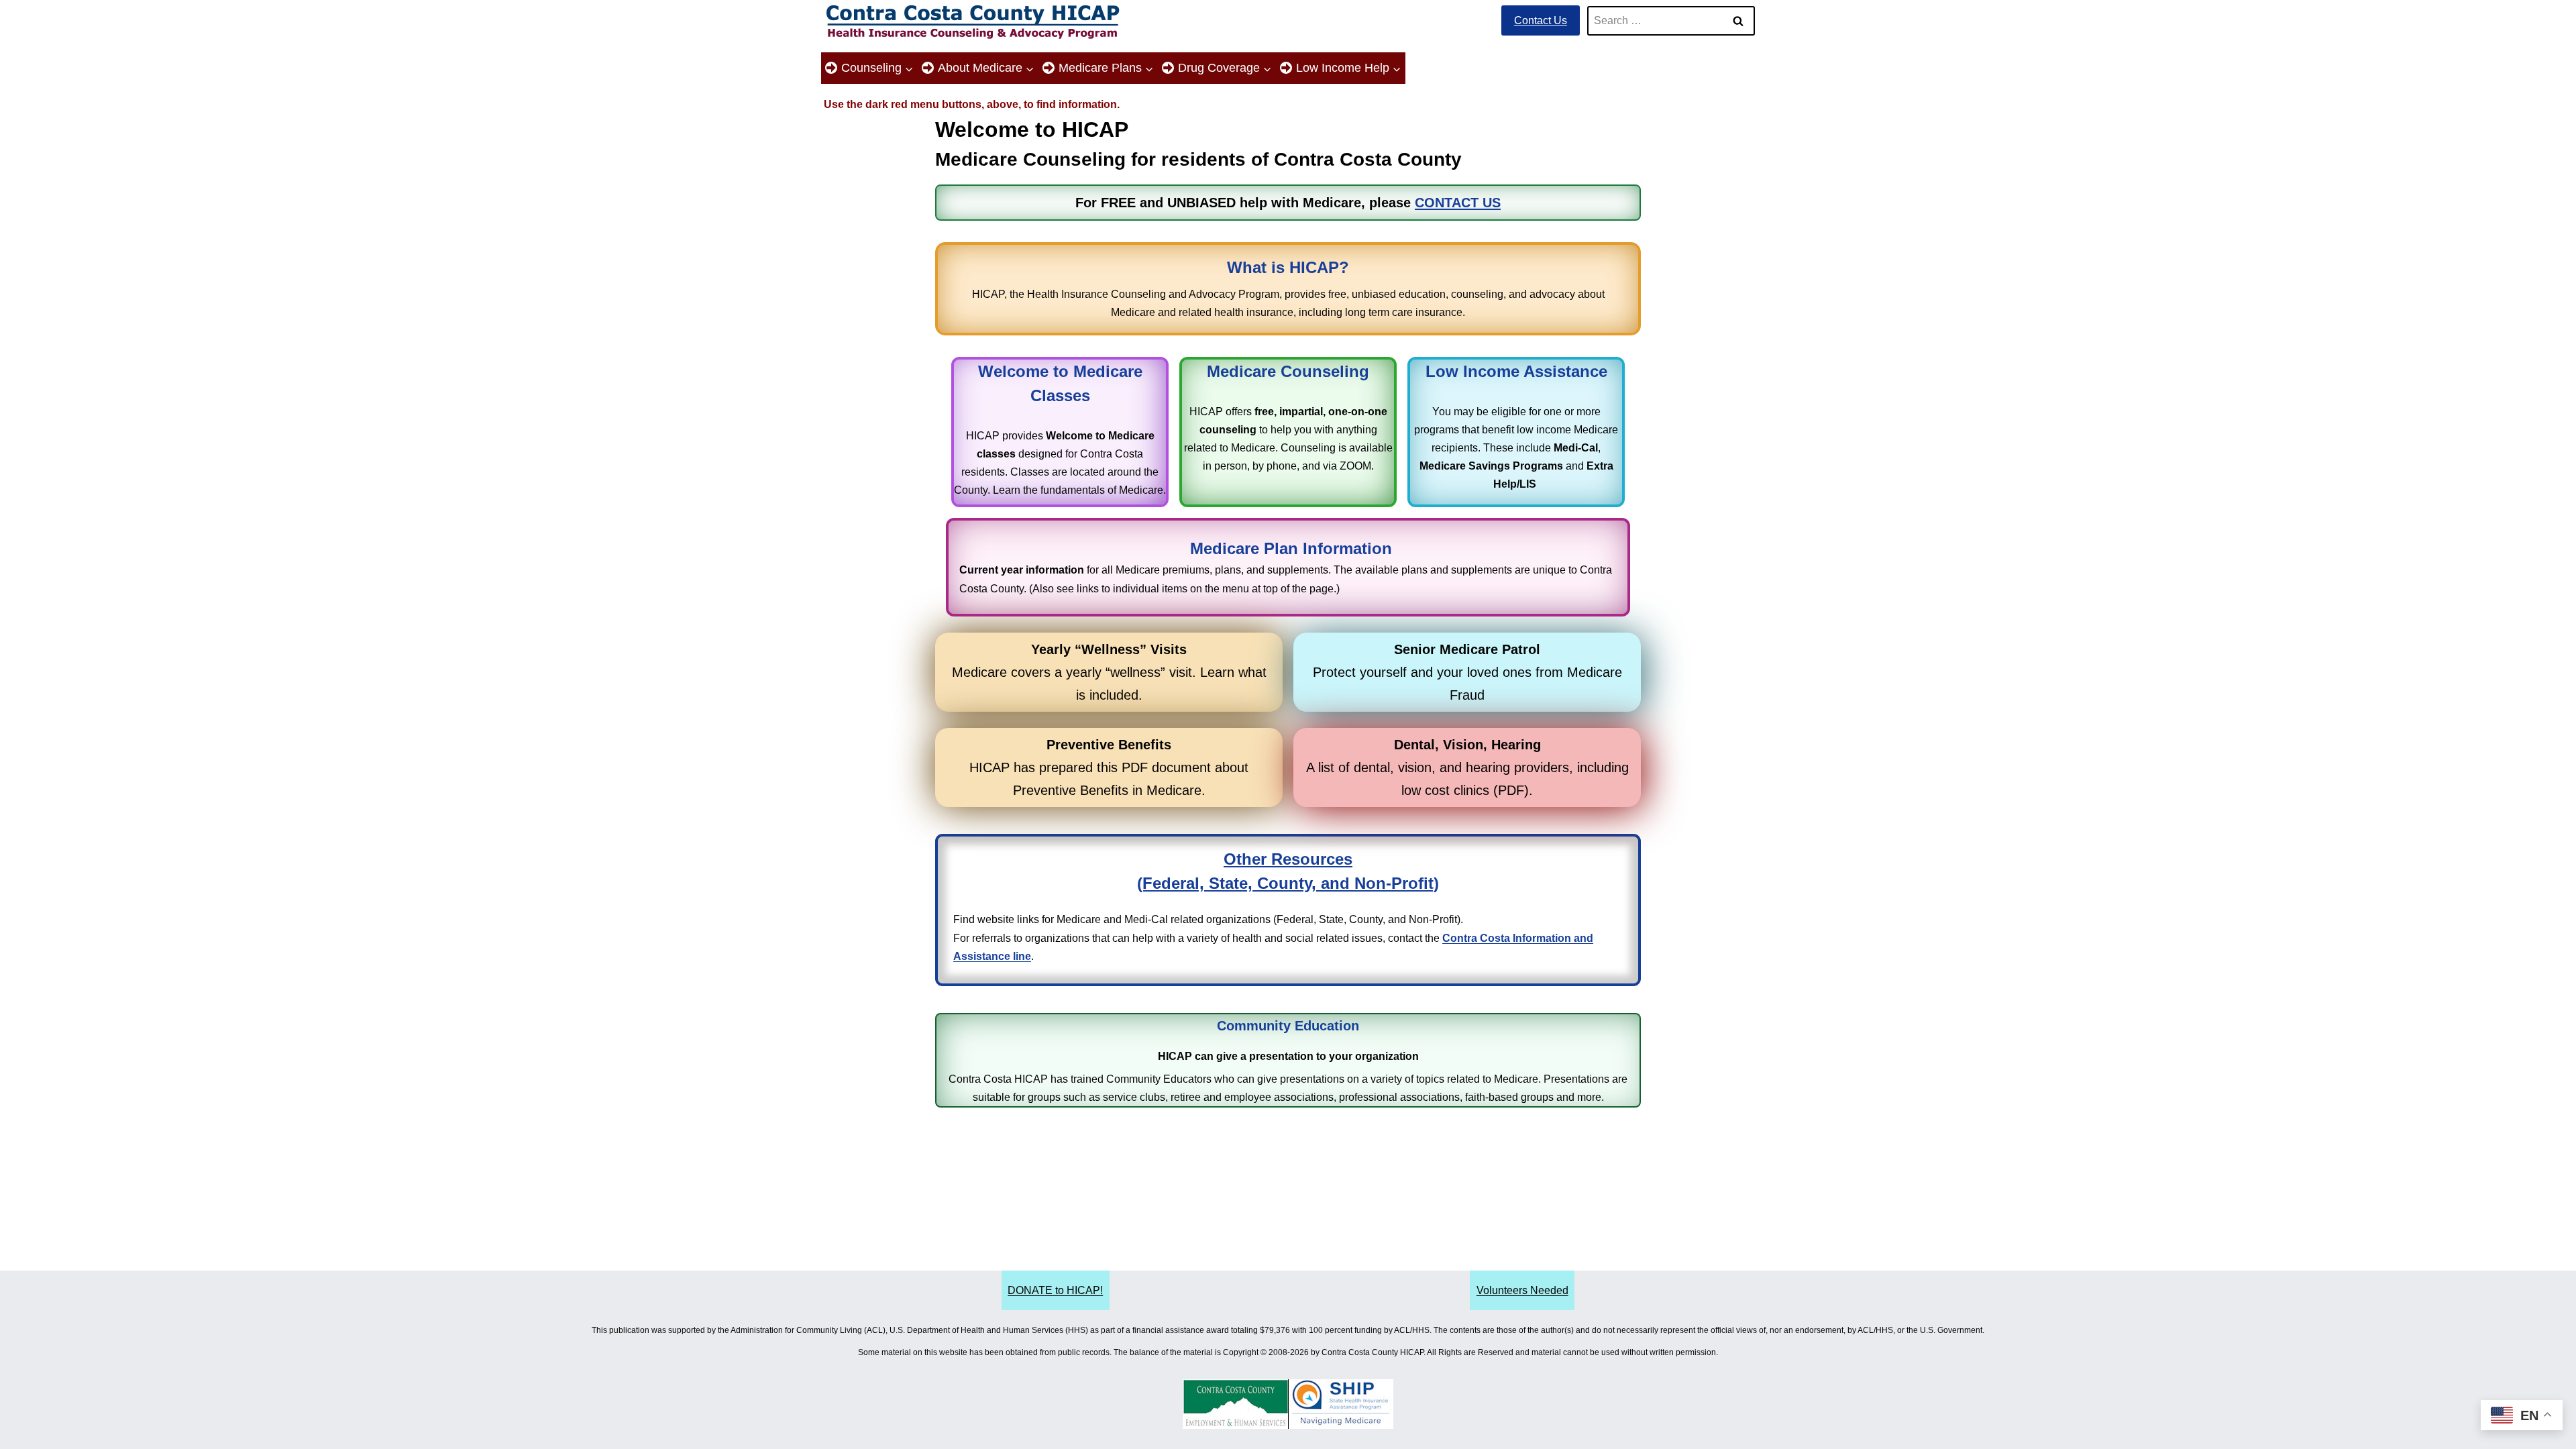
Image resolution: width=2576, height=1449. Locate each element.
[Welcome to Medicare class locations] (1060, 432)
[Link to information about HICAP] (1288, 288)
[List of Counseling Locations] (1288, 432)
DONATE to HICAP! (1055, 1290)
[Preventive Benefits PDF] (1109, 767)
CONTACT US (1458, 203)
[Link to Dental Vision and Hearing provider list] (1467, 767)
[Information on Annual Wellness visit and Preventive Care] (1109, 672)
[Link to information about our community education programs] (1288, 1061)
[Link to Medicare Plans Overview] (1288, 567)
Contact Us (1541, 20)
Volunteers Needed (1522, 1290)
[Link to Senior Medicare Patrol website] (1467, 672)
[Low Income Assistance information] (1516, 432)
